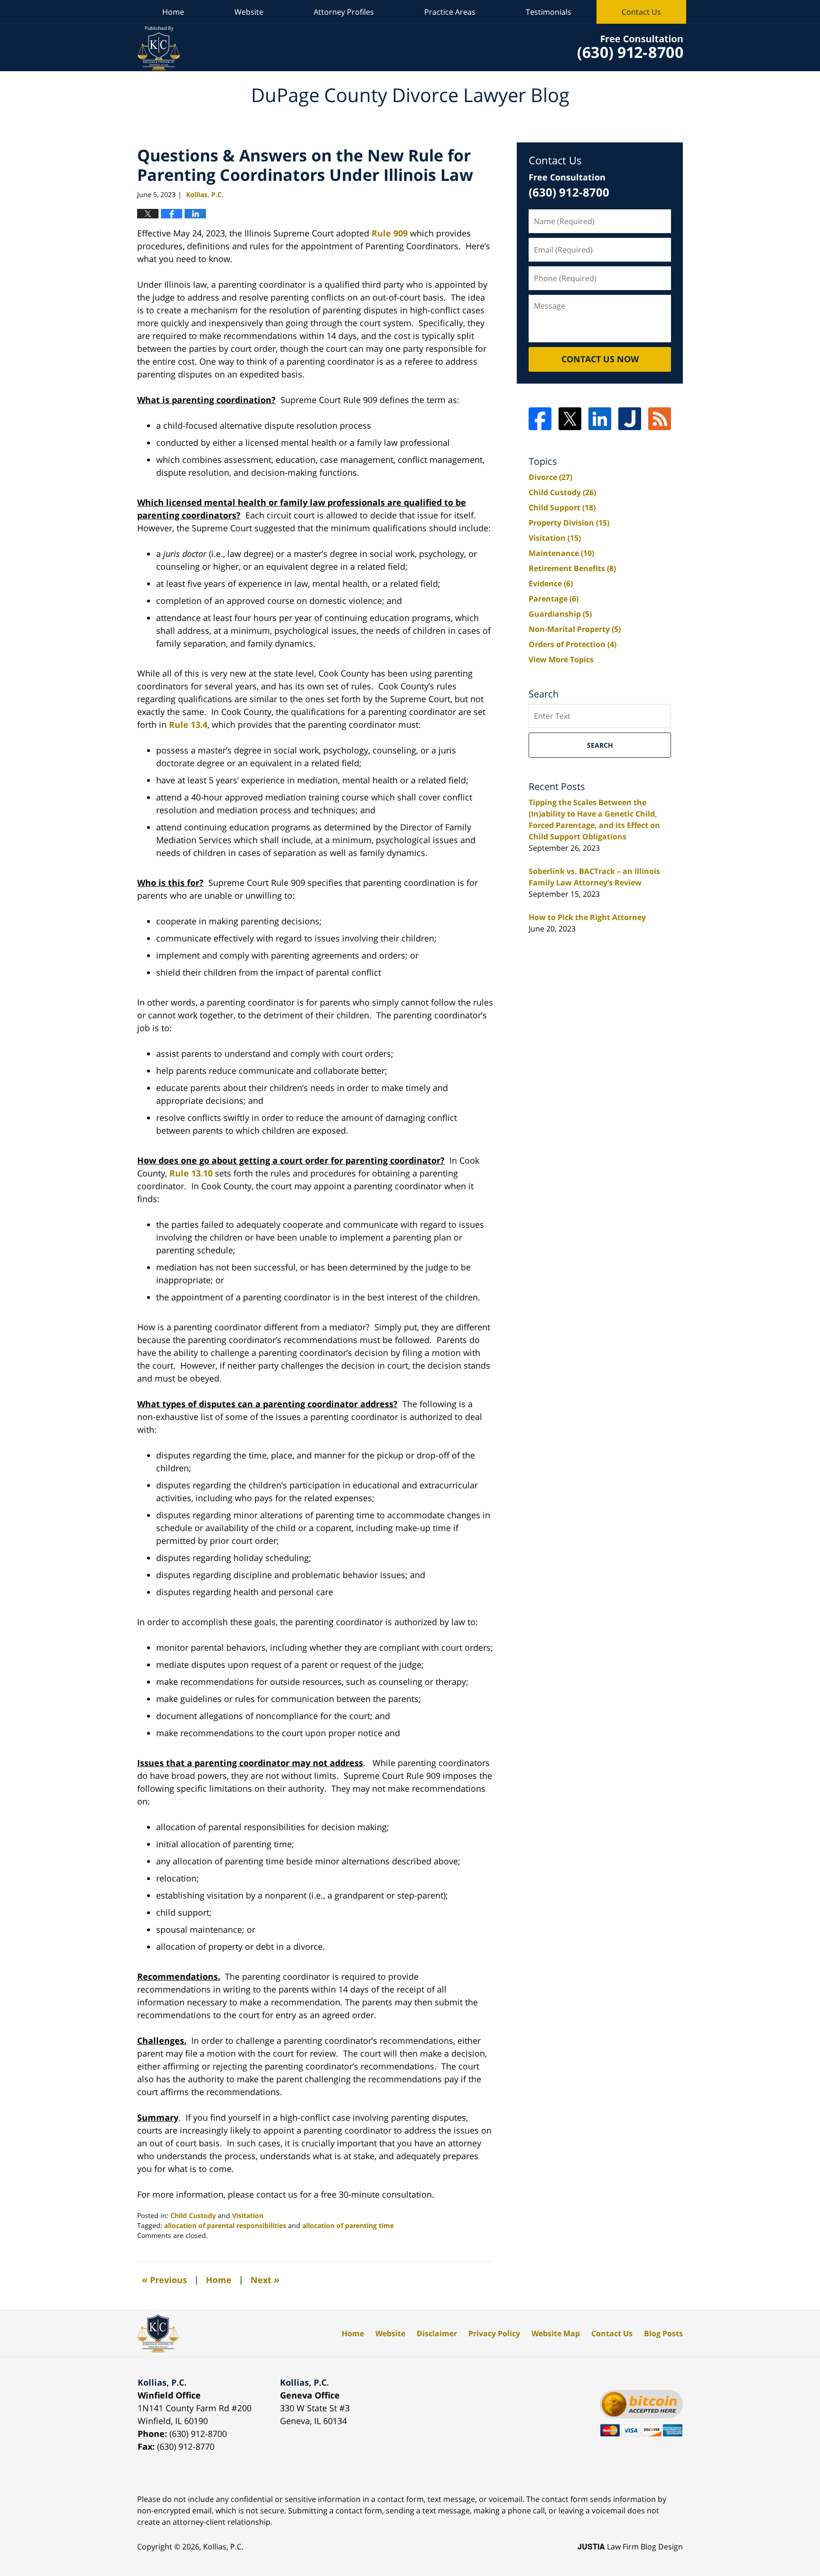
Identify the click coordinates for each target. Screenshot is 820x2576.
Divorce (550, 477)
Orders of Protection (573, 644)
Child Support (562, 508)
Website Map (556, 2333)
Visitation (248, 2215)
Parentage (554, 599)
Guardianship (560, 614)
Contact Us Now (600, 359)
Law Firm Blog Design (630, 2547)
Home (173, 12)
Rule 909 (390, 233)
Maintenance (561, 553)
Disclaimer (437, 2333)
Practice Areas (450, 12)
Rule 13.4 (188, 724)
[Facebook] (540, 419)
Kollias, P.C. (223, 2547)
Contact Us (641, 12)
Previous (164, 2280)
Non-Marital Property (575, 629)
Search (600, 745)
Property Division (569, 523)
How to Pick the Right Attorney (587, 917)
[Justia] (630, 419)
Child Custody (193, 2215)
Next (265, 2280)
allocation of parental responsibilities (225, 2225)
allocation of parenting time (348, 2225)
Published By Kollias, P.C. (630, 48)
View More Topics (561, 659)
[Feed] (660, 419)
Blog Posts (663, 2333)
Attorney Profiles (344, 12)
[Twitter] (570, 419)
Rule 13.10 (191, 1173)
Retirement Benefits (572, 568)
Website (249, 12)
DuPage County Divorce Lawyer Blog (159, 48)
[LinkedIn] (600, 419)
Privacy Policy (494, 2333)
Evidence (551, 583)
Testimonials (549, 12)
